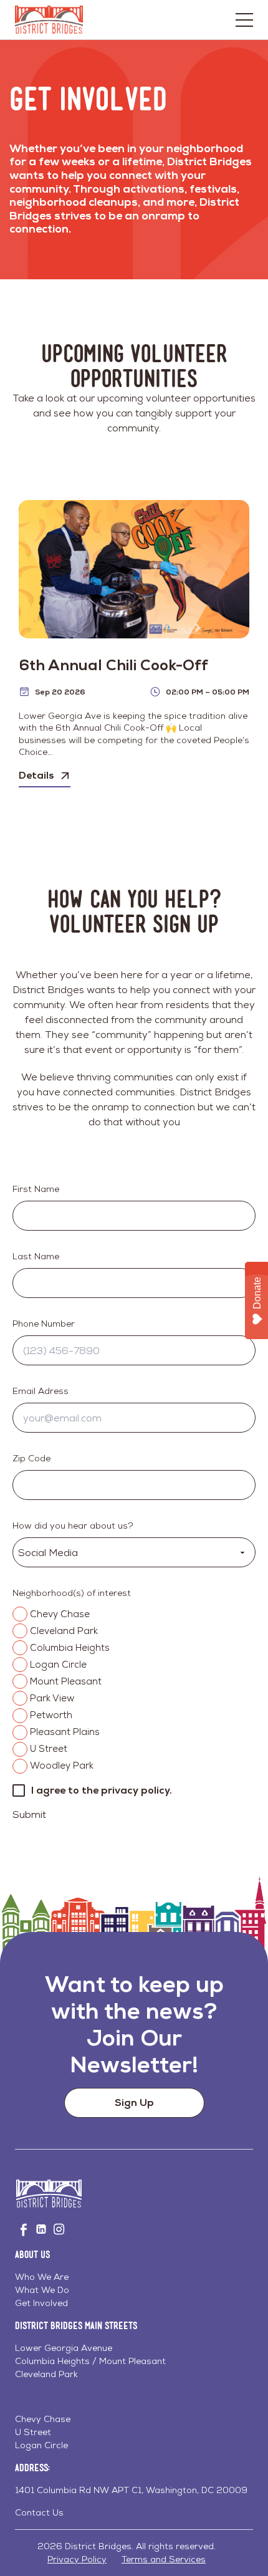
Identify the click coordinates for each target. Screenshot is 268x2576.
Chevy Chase (60, 1614)
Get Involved (41, 2303)
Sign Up (134, 2103)
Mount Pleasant (66, 1681)
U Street (49, 1748)
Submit (29, 1814)
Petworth (51, 1715)
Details (36, 775)
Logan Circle (58, 1664)
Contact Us (39, 2512)
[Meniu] (244, 20)
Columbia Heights (70, 1647)
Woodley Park (62, 1765)
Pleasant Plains (65, 1732)
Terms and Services (164, 2559)
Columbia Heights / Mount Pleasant (90, 2361)
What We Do (42, 2290)
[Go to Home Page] (49, 20)
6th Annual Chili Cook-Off (113, 665)
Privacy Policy (77, 2559)
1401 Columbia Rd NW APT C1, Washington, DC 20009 (131, 2490)
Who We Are (42, 2277)
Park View (52, 1698)
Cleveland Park (64, 1631)
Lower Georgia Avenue (64, 2348)
